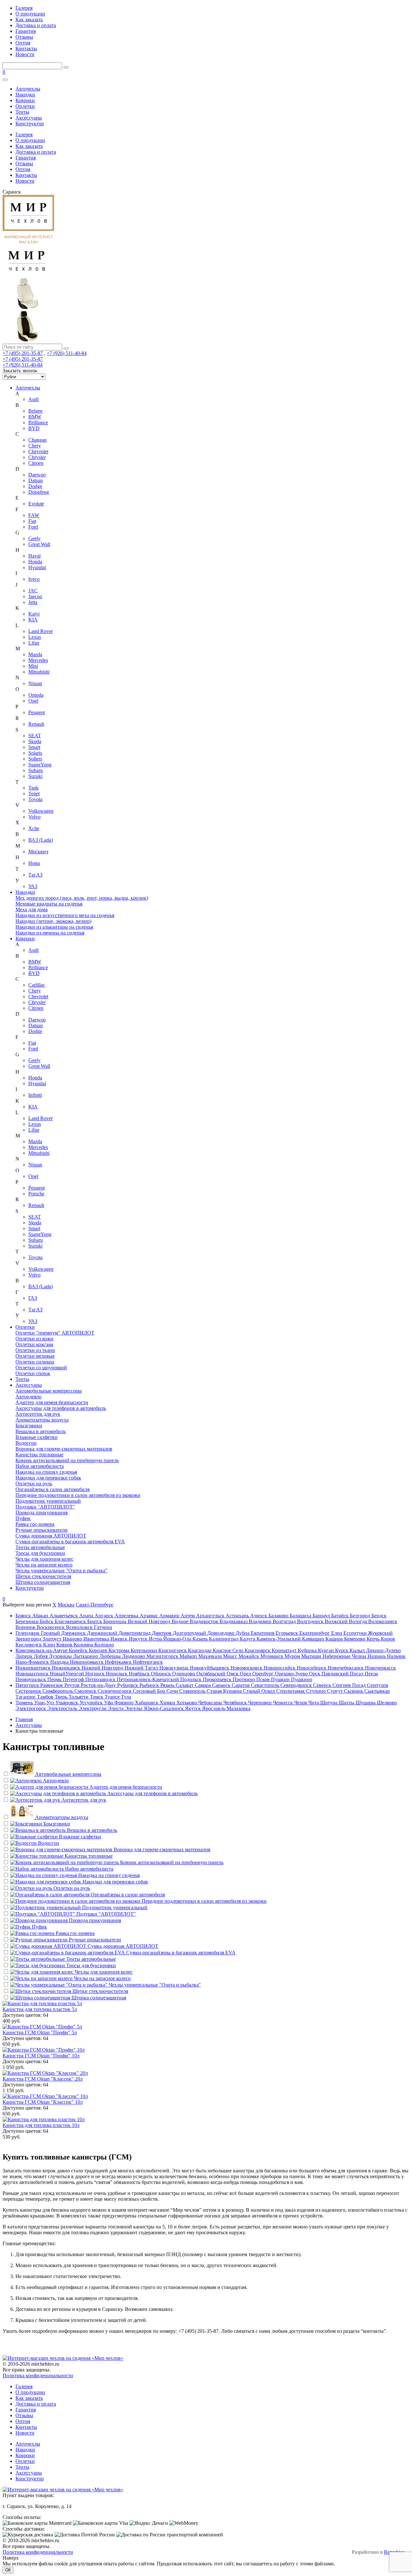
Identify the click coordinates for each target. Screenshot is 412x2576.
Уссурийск (92, 1703)
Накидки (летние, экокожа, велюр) (53, 921)
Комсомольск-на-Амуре (42, 1650)
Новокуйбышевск (210, 1668)
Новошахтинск (33, 1674)
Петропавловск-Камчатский (149, 1679)
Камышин (314, 1639)
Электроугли (93, 1708)
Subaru (36, 770)
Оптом (23, 43)
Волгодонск (311, 1621)
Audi (33, 399)
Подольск (192, 1679)
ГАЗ (33, 1298)
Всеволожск (80, 1627)
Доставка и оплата (36, 25)
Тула (126, 1697)
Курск (342, 1650)
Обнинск (162, 1674)
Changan (37, 440)
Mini (33, 666)
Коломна (84, 1645)
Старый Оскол (260, 1691)
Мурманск (272, 1656)
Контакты (26, 48)
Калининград (224, 1639)
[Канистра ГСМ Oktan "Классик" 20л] (206, 2073)
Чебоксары (211, 1703)
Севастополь (266, 1685)
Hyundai (37, 567)
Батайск (341, 1616)
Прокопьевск (218, 1679)
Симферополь (58, 1691)
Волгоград (285, 1621)
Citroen (36, 463)
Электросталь (63, 1708)
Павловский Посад (343, 1674)
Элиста (116, 1708)
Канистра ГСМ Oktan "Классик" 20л (43, 2079)
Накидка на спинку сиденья (46, 1472)
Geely (34, 538)
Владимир (261, 1621)
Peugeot (37, 712)
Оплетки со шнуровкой (41, 1368)
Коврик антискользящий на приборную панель (67, 1460)
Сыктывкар (377, 1691)
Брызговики (29, 1426)
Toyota (35, 799)
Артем (188, 1616)
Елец (337, 1633)
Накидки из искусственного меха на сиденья (65, 915)
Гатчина (103, 1627)
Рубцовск (128, 1685)
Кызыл (358, 1650)
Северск (323, 1685)
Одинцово (184, 1674)
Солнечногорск (115, 1691)
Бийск (47, 1621)
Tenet (34, 794)
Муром (293, 1656)
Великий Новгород (150, 1621)
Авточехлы (28, 89)
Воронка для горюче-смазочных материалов (64, 1449)
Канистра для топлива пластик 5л (40, 2009)
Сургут (336, 1691)
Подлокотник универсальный (48, 1501)
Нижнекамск (67, 1668)
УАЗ (33, 886)
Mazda (35, 654)
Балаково (279, 1616)
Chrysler (37, 457)
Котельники (145, 1650)
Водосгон (26, 1443)
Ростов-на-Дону (99, 1685)
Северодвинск (297, 1685)
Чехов (301, 1703)
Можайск (249, 1656)
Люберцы (111, 1656)
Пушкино (302, 1679)
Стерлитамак (291, 1691)
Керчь (374, 1639)
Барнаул (322, 1616)
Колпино (104, 1645)
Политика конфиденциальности (38, 2375)
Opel (33, 701)
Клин (50, 1645)
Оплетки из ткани (35, 1350)
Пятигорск (28, 1685)
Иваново (73, 1639)
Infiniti (35, 1095)
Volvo (34, 817)
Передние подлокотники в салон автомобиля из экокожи (78, 1495)
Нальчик (396, 1656)
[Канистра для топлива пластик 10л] (206, 2120)
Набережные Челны (345, 1656)
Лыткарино (86, 1656)
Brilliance (38, 422)
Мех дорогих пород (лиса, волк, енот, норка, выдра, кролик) (82, 898)
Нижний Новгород (103, 1668)
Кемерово (355, 1639)
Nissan (35, 683)
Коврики (25, 100)
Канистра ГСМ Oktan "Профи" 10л (41, 2056)
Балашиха (301, 1616)
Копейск (79, 1650)
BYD (34, 428)
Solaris (35, 753)
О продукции (30, 14)
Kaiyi (34, 614)
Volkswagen (41, 811)
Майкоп (189, 1656)
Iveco (34, 579)
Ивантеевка (97, 1639)
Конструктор (30, 124)
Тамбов (46, 1697)
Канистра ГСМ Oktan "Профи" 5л (40, 2032)
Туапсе (113, 1697)
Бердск (379, 1616)
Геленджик (28, 1633)
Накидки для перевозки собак (48, 1478)
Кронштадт (285, 1650)
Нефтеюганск (148, 1662)
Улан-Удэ (45, 1703)
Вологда (359, 1621)
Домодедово (221, 1633)
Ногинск (96, 1674)
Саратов (241, 1685)
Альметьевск (64, 1616)
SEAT (35, 736)
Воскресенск (51, 1627)
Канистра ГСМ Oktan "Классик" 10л (43, 2102)
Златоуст (53, 1639)
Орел (246, 1674)
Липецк (25, 1656)
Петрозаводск (101, 1679)
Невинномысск (87, 1662)
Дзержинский (103, 1633)
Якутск (194, 1708)
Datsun (36, 480)
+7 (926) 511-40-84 (67, 353)
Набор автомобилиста (40, 1466)
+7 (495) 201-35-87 (23, 353)
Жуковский (380, 1633)
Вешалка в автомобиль (41, 1431)
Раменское (52, 1685)
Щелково (387, 1703)
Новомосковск (247, 1668)
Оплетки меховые (35, 1356)
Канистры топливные (39, 1455)
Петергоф (74, 1679)
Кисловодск (29, 1645)
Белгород (361, 1616)
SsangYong (40, 765)
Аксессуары (29, 118)
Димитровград (135, 1633)
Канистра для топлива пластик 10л (41, 2125)
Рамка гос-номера (35, 1524)
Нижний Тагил (142, 1668)
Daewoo (37, 475)
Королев (99, 1650)
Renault (36, 724)
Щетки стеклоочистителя (43, 1576)
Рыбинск (150, 1685)
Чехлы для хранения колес (44, 1559)
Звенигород (29, 1639)
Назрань (377, 1656)
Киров (388, 1639)
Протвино (244, 1679)
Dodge (35, 486)
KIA (33, 620)
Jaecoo (35, 596)
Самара (203, 1685)
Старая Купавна (225, 1691)
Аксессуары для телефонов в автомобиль (61, 1408)
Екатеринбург (315, 1633)
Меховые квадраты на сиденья (49, 904)
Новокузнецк (175, 1668)
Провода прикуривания (42, 1513)
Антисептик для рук (38, 1414)
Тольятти (79, 1697)
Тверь (62, 1697)
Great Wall (39, 544)
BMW (35, 417)
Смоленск (86, 1691)
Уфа (109, 1703)
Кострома (120, 1650)
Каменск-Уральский (279, 1639)
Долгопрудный (190, 1633)
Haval (34, 556)
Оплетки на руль (34, 1484)
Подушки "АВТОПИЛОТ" (45, 1507)
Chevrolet (38, 451)
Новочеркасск (380, 1668)
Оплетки (25, 106)
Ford (33, 527)
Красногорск (173, 1650)
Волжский (337, 1621)
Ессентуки (356, 1633)
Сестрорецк (29, 1691)
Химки (168, 1703)
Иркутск (139, 1639)
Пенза (371, 1674)
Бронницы (116, 1621)
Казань (201, 1639)
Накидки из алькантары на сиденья (54, 927)
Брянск (24, 1616)
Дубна (243, 1633)
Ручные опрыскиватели (42, 1530)
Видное (181, 1621)
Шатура (329, 1703)
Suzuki (35, 776)
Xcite (34, 828)
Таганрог (26, 1697)
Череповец (261, 1703)
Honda (35, 562)
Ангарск (105, 1616)
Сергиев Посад (350, 1685)
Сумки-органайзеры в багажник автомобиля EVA (70, 1542)
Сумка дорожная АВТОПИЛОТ (51, 1536)
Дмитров (162, 1633)
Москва (66, 1605)
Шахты (347, 1703)
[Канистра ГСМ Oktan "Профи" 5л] (206, 2027)
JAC (33, 591)
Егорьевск (287, 1633)
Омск (233, 1674)
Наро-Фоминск (33, 1662)
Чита (314, 1703)
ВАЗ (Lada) (41, 840)
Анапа (87, 1616)
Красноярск (258, 1650)
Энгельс (135, 1708)
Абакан (41, 1616)
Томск (97, 1697)
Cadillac (37, 985)
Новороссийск (280, 1668)
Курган (327, 1650)
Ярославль (214, 1708)
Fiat (32, 521)
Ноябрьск (140, 1674)
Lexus (35, 637)
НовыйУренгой (68, 1674)
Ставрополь (193, 1691)
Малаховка (239, 1708)
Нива (34, 863)
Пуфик (23, 1518)
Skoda (35, 741)
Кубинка (308, 1650)
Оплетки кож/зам (34, 1344)
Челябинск (236, 1703)
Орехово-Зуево (292, 1674)
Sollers (35, 759)
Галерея (24, 8)
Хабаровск (147, 1703)
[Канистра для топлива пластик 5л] (206, 2004)
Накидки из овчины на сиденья (50, 933)
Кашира (335, 1639)
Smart (34, 747)
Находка (60, 1662)
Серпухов (378, 1685)
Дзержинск (74, 1633)
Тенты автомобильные (40, 1547)
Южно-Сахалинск (165, 1708)
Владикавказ (234, 1621)
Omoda (36, 695)
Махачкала (211, 1656)
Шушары (366, 1703)
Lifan (34, 643)
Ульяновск (67, 1703)
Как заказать (29, 19)
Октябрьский (211, 1674)
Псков (264, 1679)
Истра (156, 1639)
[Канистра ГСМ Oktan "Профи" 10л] (206, 2050)
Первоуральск (31, 1679)
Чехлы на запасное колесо (44, 1565)
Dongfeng (39, 492)
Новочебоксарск (346, 1668)
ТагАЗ (35, 875)
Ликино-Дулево (383, 1650)
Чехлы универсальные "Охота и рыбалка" (61, 1570)
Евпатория (263, 1633)
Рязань (168, 1685)
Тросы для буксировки (40, 1553)
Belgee (35, 411)
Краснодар (200, 1650)
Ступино (317, 1691)
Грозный (51, 1633)
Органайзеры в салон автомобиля (52, 1489)
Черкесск (284, 1703)
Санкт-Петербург (95, 1605)
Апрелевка (127, 1616)
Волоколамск (383, 1621)
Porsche (36, 1194)
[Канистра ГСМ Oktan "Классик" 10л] (206, 2096)
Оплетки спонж (33, 1373)
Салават (185, 1685)
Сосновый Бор (150, 1691)
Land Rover (41, 631)
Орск (315, 1674)
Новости (25, 54)
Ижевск (120, 1639)
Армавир (170, 1616)
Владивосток (205, 1621)
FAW (34, 515)
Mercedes (38, 660)
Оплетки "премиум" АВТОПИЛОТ (55, 1333)
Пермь (55, 1679)
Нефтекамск (119, 1662)
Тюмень (25, 1703)
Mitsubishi (39, 672)
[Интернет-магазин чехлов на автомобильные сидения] (206, 291)
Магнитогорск (163, 1656)
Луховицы (61, 1656)
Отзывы (24, 37)
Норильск (117, 1674)
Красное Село (229, 1650)
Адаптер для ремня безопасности (52, 1402)
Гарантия (26, 31)
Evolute (36, 504)
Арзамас (150, 1616)
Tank (33, 788)
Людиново (134, 1656)
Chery (35, 446)
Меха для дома (32, 910)
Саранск (222, 1685)
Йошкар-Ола (178, 1639)
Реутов (73, 1685)
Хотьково (187, 1703)
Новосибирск (312, 1668)
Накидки (25, 95)
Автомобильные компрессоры (49, 1391)
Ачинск (259, 1616)
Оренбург (264, 1674)
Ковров (65, 1645)
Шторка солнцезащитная (43, 1582)
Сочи (173, 1691)
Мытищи (312, 1656)
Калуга (248, 1639)
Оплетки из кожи (34, 1339)
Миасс (231, 1656)
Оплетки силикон (35, 1362)
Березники (28, 1621)
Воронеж (26, 1627)
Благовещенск (71, 1621)
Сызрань (354, 1691)
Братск (95, 1621)
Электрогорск (31, 1708)
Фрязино (125, 1703)
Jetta (33, 602)
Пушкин (281, 1679)
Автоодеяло (28, 1397)
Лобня (41, 1656)
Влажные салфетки (37, 1437)
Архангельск (211, 1616)
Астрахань (238, 1616)
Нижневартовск (34, 1668)
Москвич (38, 852)
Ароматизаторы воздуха (42, 1420)
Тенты (22, 112)
